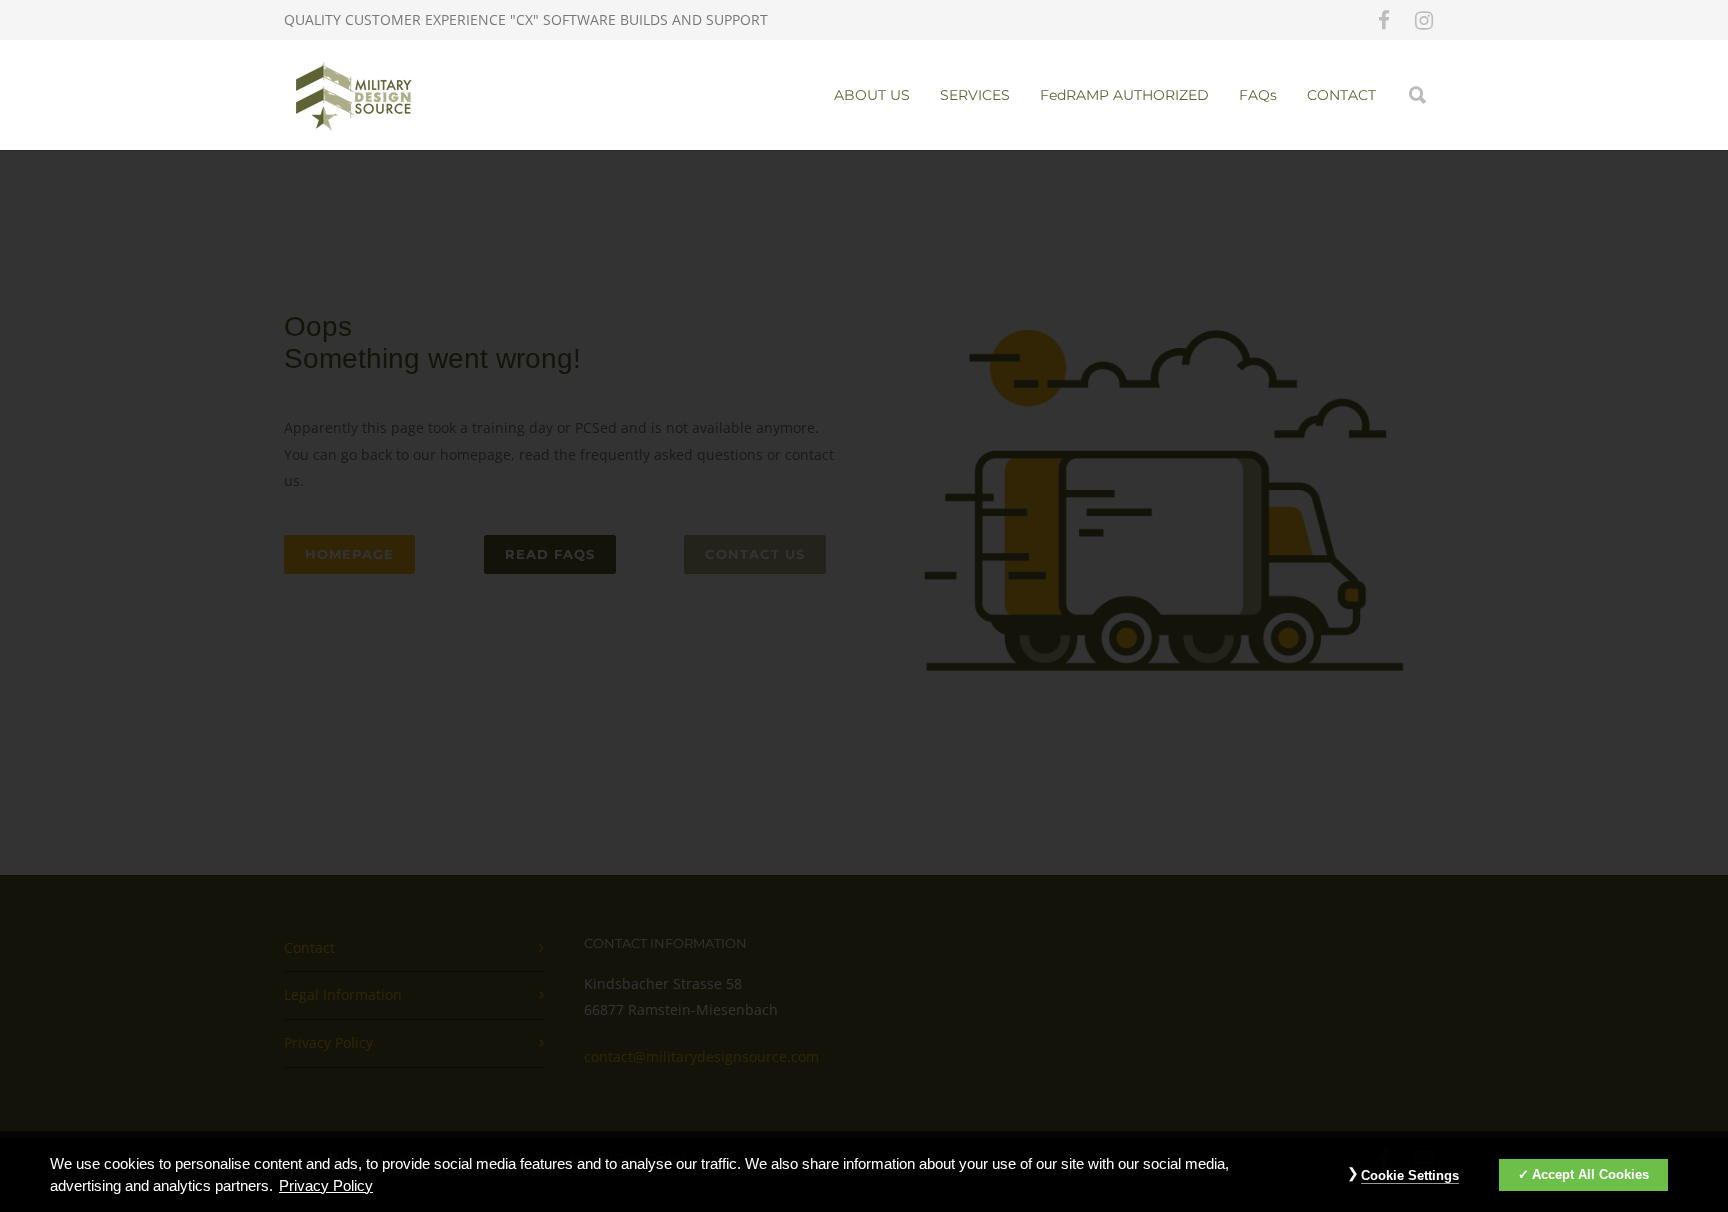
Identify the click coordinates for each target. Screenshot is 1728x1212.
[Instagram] (1424, 20)
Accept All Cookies (1590, 1174)
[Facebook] (1384, 20)
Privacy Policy (326, 1186)
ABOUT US (872, 95)
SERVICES (975, 95)
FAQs (1258, 95)
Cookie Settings (1410, 1176)
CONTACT (1341, 95)
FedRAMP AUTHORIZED (1124, 95)
